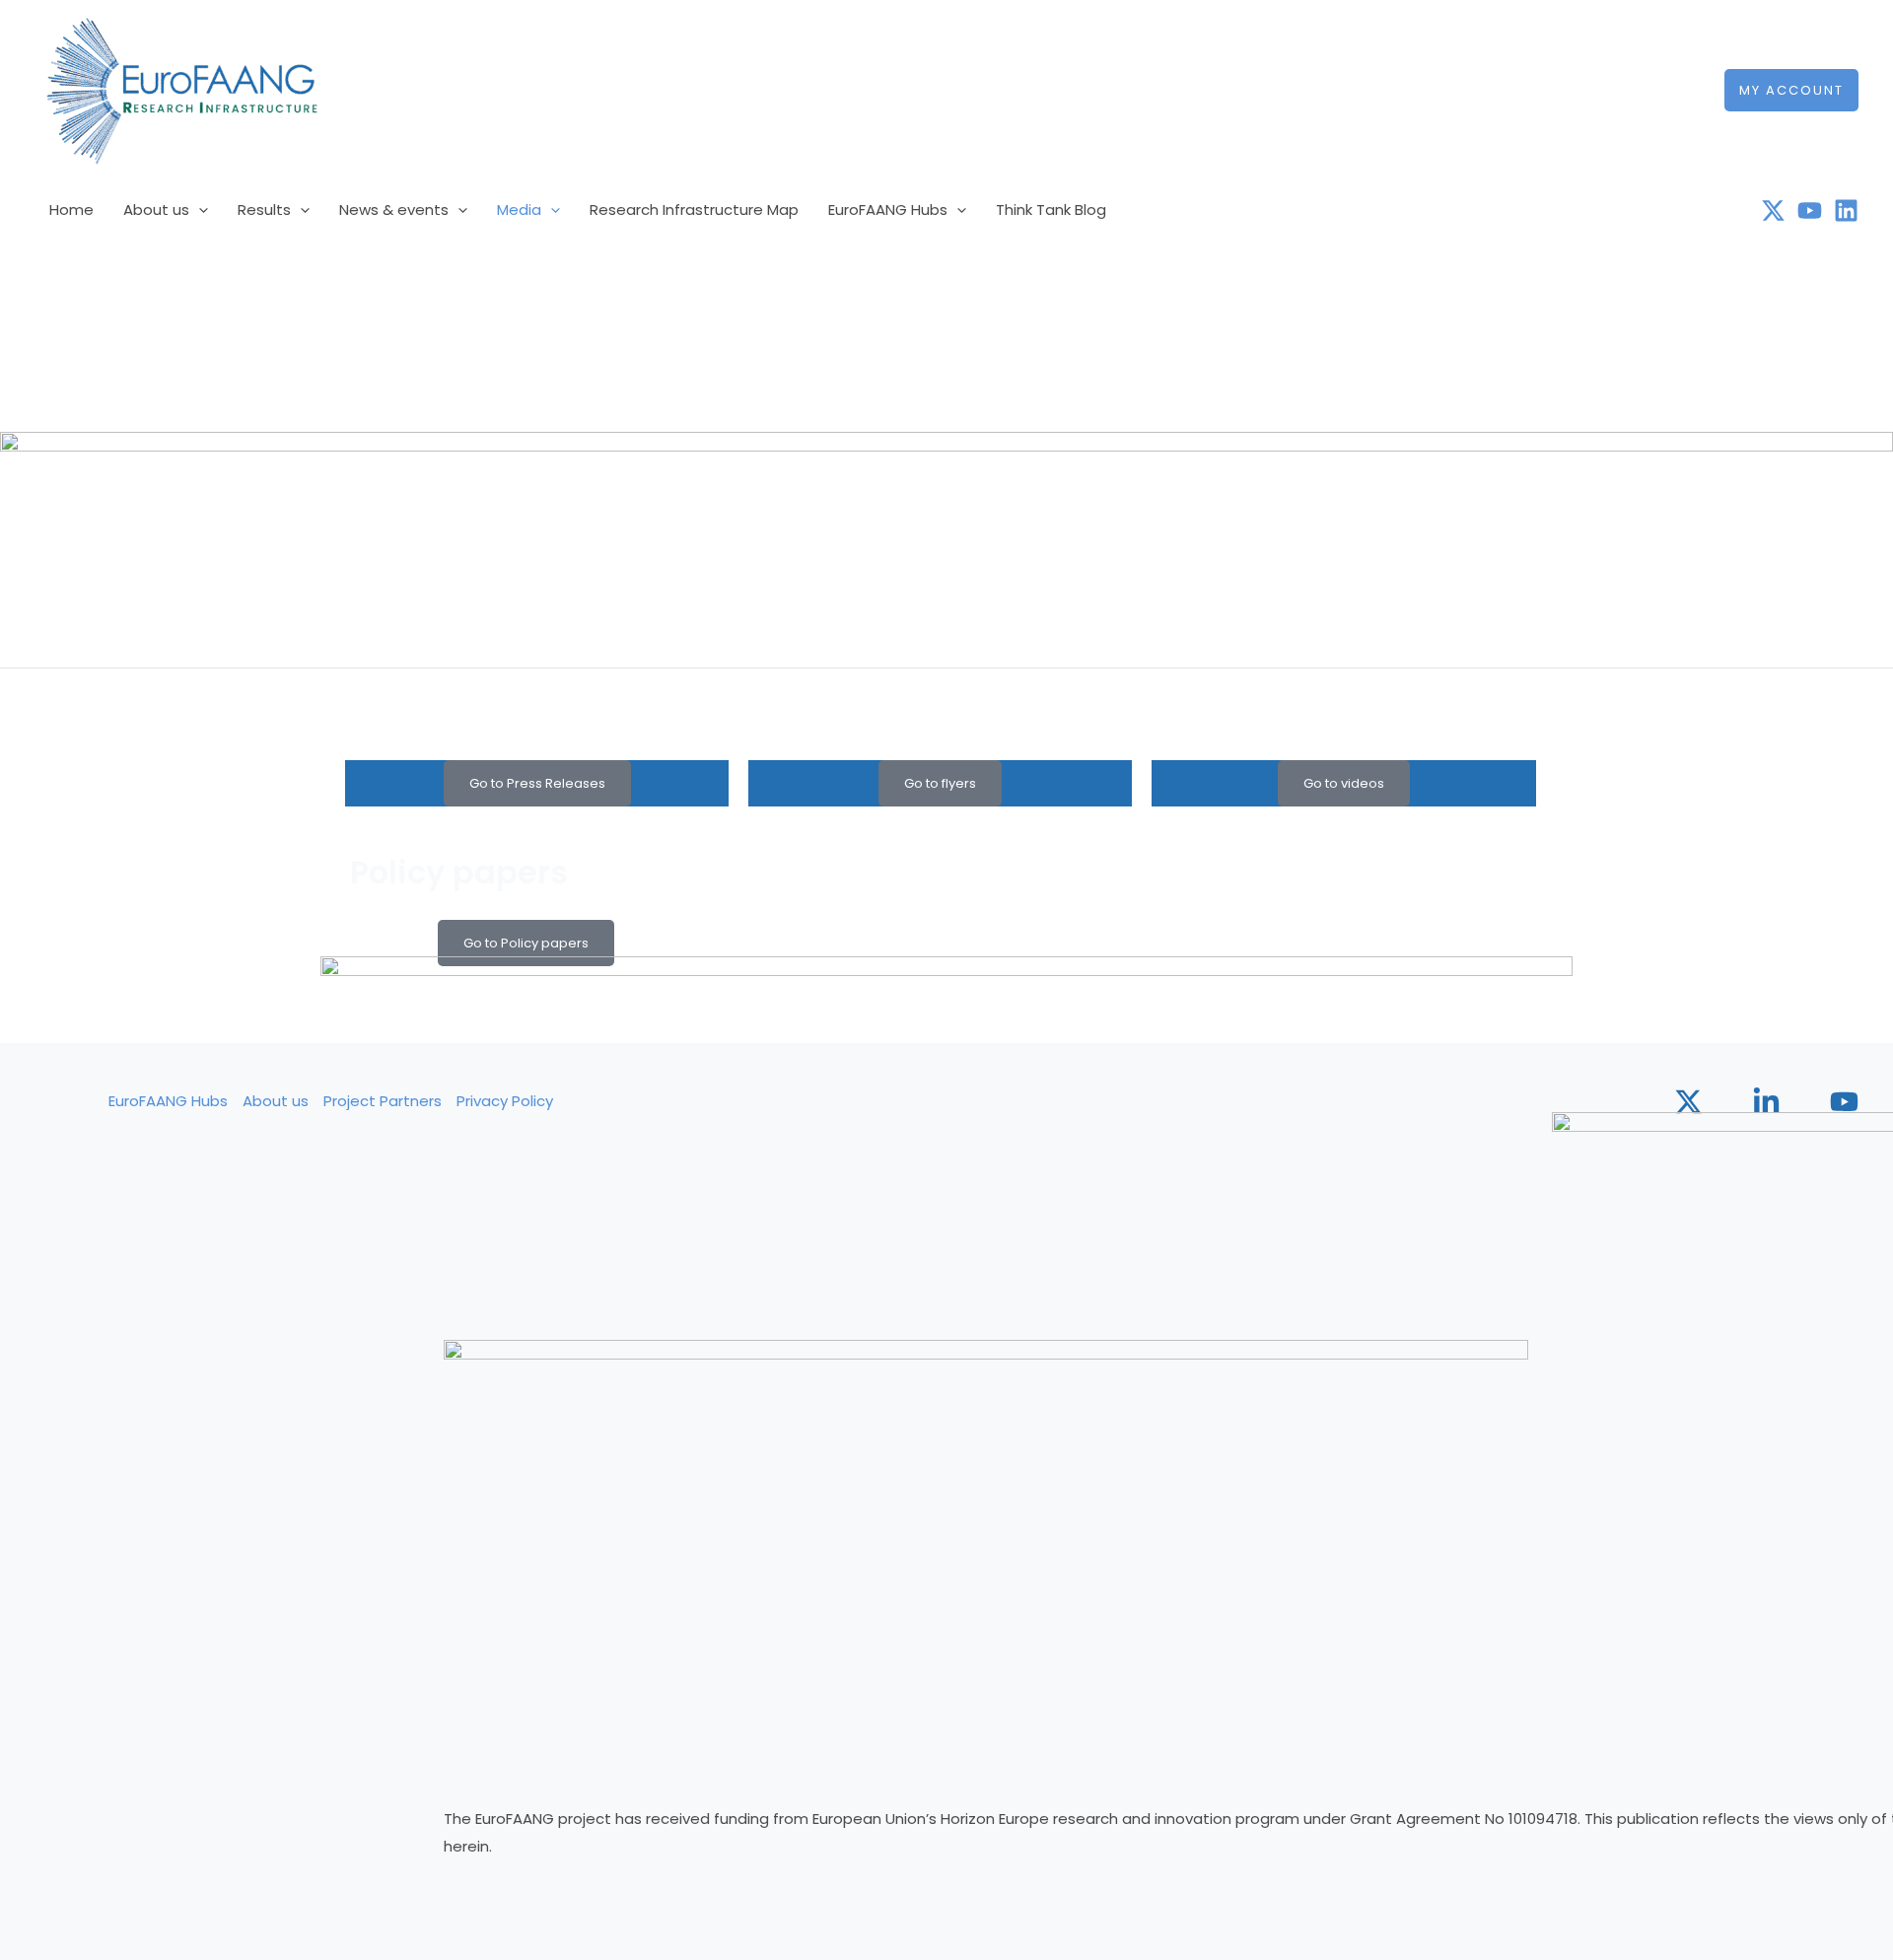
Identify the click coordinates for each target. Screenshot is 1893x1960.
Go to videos (1344, 783)
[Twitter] (1773, 210)
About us (156, 210)
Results (264, 210)
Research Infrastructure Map (694, 210)
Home (71, 210)
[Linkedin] (1846, 210)
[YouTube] (1810, 210)
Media (519, 210)
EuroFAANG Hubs (888, 210)
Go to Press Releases (537, 783)
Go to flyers (940, 783)
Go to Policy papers (526, 943)
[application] (199, 210)
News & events (394, 210)
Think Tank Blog (1051, 210)
